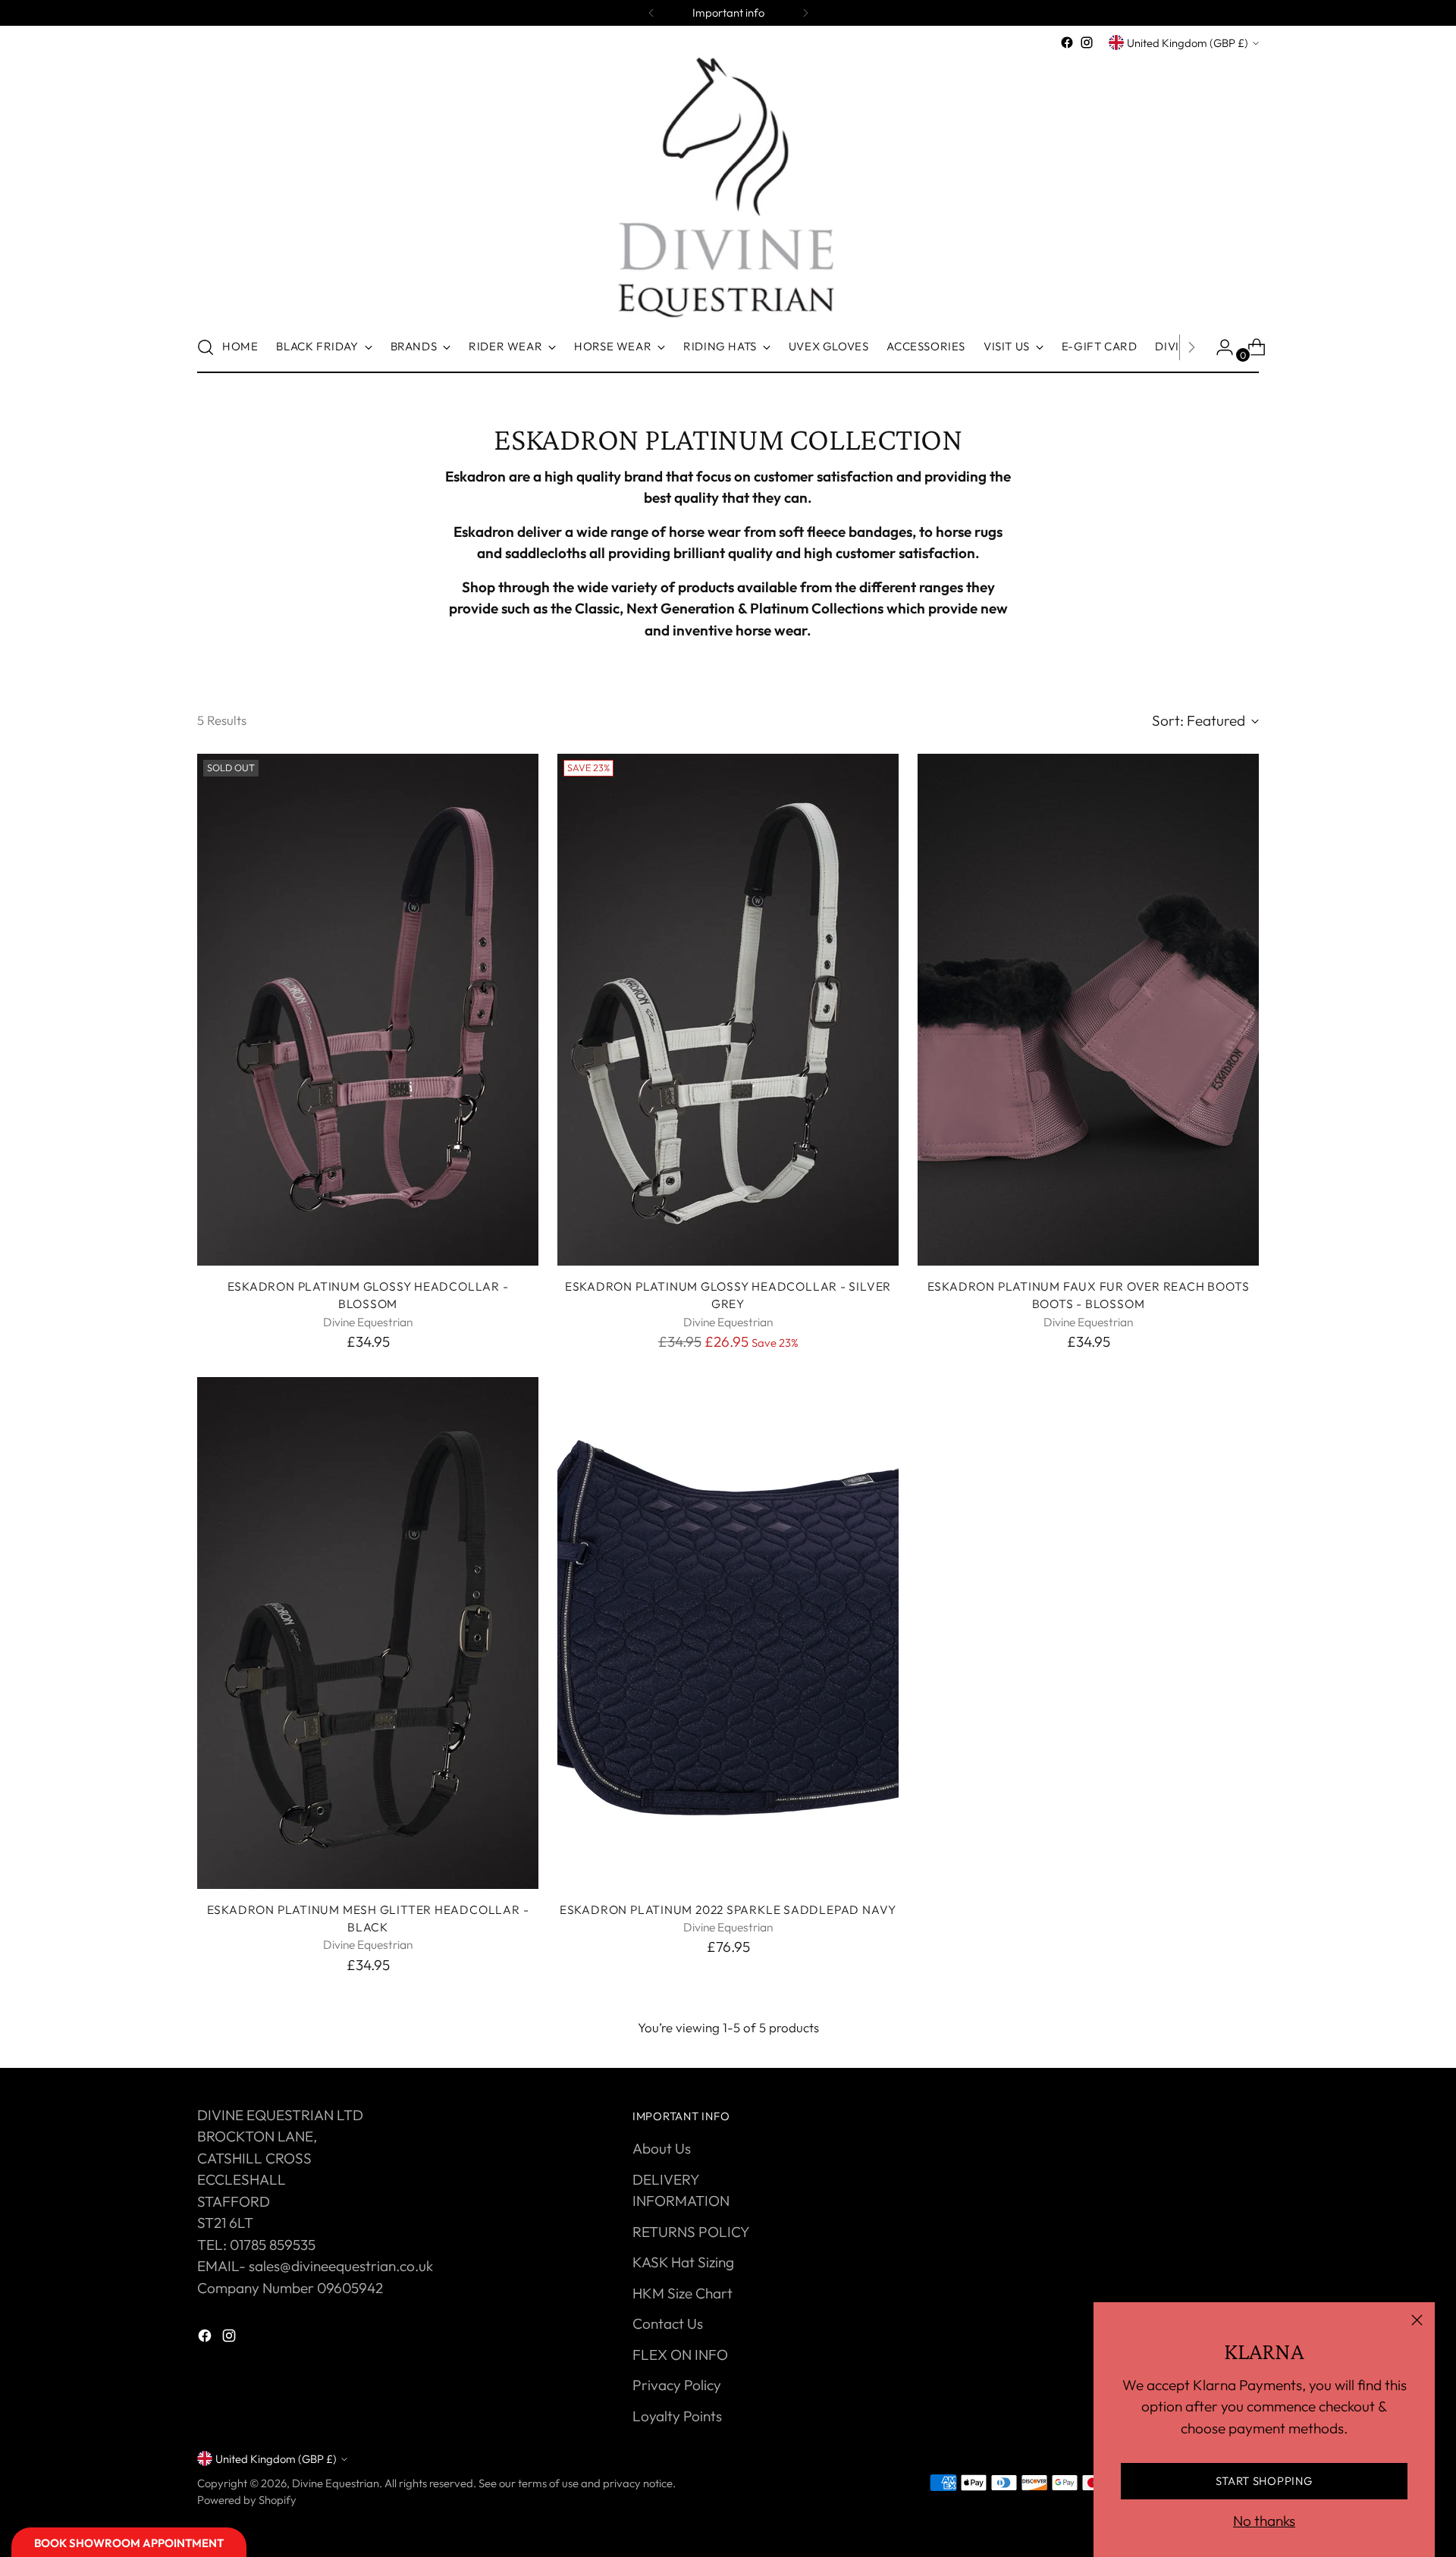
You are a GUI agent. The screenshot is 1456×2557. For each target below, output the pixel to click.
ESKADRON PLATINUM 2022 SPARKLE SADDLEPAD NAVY (728, 1909)
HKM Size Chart (682, 2293)
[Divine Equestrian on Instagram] (1087, 42)
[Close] (1417, 2320)
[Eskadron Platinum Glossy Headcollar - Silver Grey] (728, 1010)
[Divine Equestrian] (728, 187)
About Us (662, 2148)
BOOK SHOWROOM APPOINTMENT (129, 2543)
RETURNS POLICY (691, 2232)
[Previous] (651, 13)
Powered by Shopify (247, 2500)
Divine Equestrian (336, 2483)
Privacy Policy (677, 2385)
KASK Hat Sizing (683, 2262)
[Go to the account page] (1219, 347)
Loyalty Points (677, 2416)
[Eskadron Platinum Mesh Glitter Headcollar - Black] (368, 1633)
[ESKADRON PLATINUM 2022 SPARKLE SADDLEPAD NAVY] (728, 1633)
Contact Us (668, 2323)
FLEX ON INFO (680, 2355)
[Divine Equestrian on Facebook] (1067, 42)
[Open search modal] (206, 347)
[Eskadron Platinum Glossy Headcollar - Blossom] (368, 1010)
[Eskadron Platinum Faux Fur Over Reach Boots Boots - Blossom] (1088, 1010)
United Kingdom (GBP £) (1188, 43)
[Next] (805, 13)
